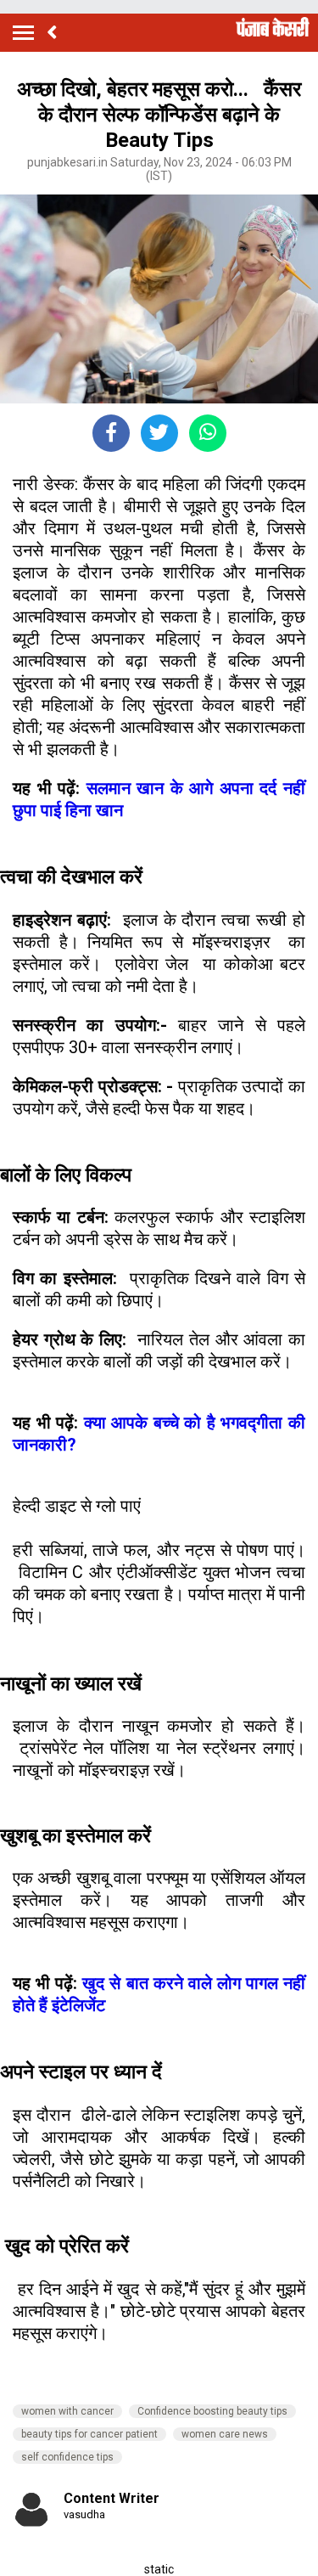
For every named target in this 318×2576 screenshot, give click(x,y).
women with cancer (67, 2411)
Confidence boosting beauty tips (212, 2411)
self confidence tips (67, 2457)
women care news (225, 2434)
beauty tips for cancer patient (89, 2434)
